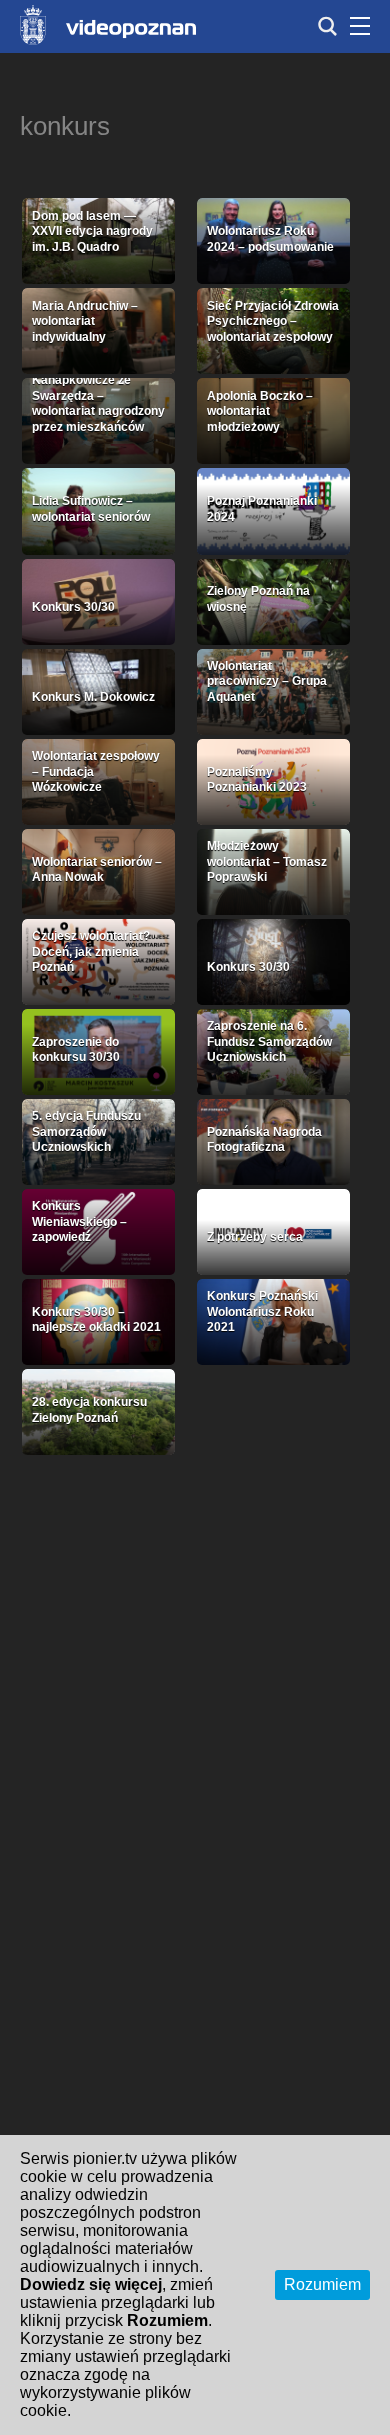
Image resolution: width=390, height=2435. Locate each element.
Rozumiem (322, 2284)
